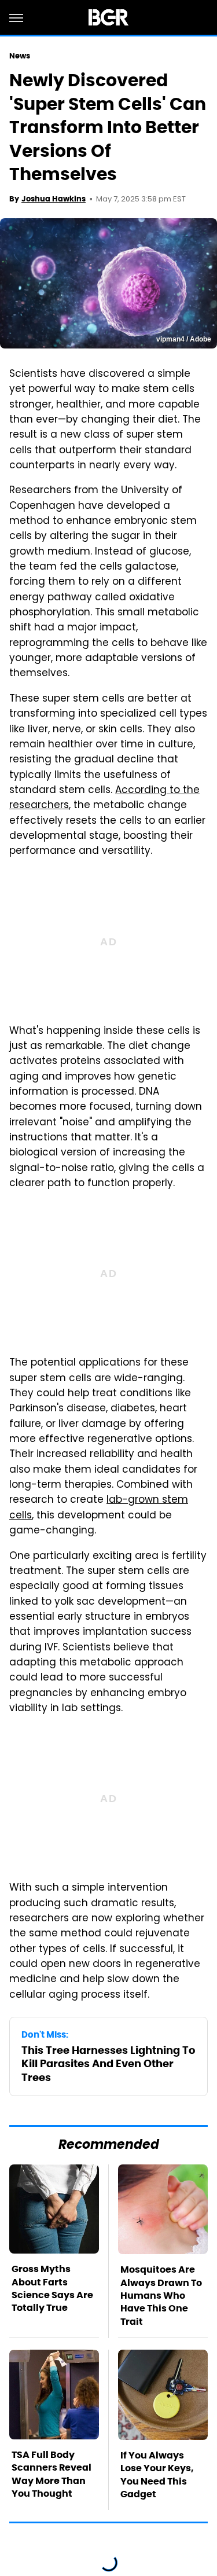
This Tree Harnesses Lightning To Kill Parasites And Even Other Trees (108, 2064)
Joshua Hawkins (54, 199)
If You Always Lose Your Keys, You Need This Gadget (157, 2475)
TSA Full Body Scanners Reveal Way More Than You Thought (52, 2474)
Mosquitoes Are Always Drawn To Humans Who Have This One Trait (161, 2296)
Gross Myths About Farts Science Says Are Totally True (52, 2288)
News (20, 56)
